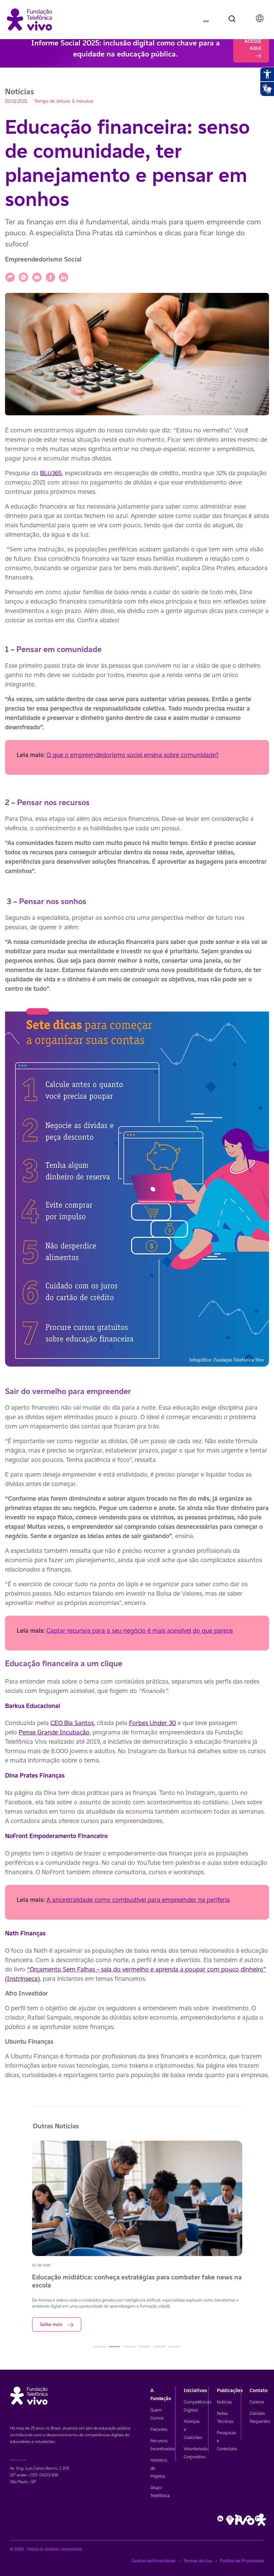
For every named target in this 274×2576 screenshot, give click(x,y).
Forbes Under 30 (153, 1723)
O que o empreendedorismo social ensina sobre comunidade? (132, 755)
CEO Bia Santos (72, 1723)
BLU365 (51, 473)
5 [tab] (160, 2347)
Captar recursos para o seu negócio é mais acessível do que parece (140, 1630)
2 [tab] (114, 2347)
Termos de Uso (198, 2561)
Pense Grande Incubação (54, 1732)
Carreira (257, 2402)
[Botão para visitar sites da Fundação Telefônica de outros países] (260, 18)
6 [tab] (175, 2347)
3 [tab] (129, 2347)
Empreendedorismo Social (43, 259)
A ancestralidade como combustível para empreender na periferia (138, 1900)
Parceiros (159, 2429)
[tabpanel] (137, 2236)
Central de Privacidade (154, 2561)
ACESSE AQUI (253, 45)
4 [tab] (145, 2347)
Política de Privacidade (242, 2561)
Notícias (225, 2402)
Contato (259, 2390)
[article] (137, 1252)
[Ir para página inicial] (29, 19)
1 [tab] (99, 2347)
